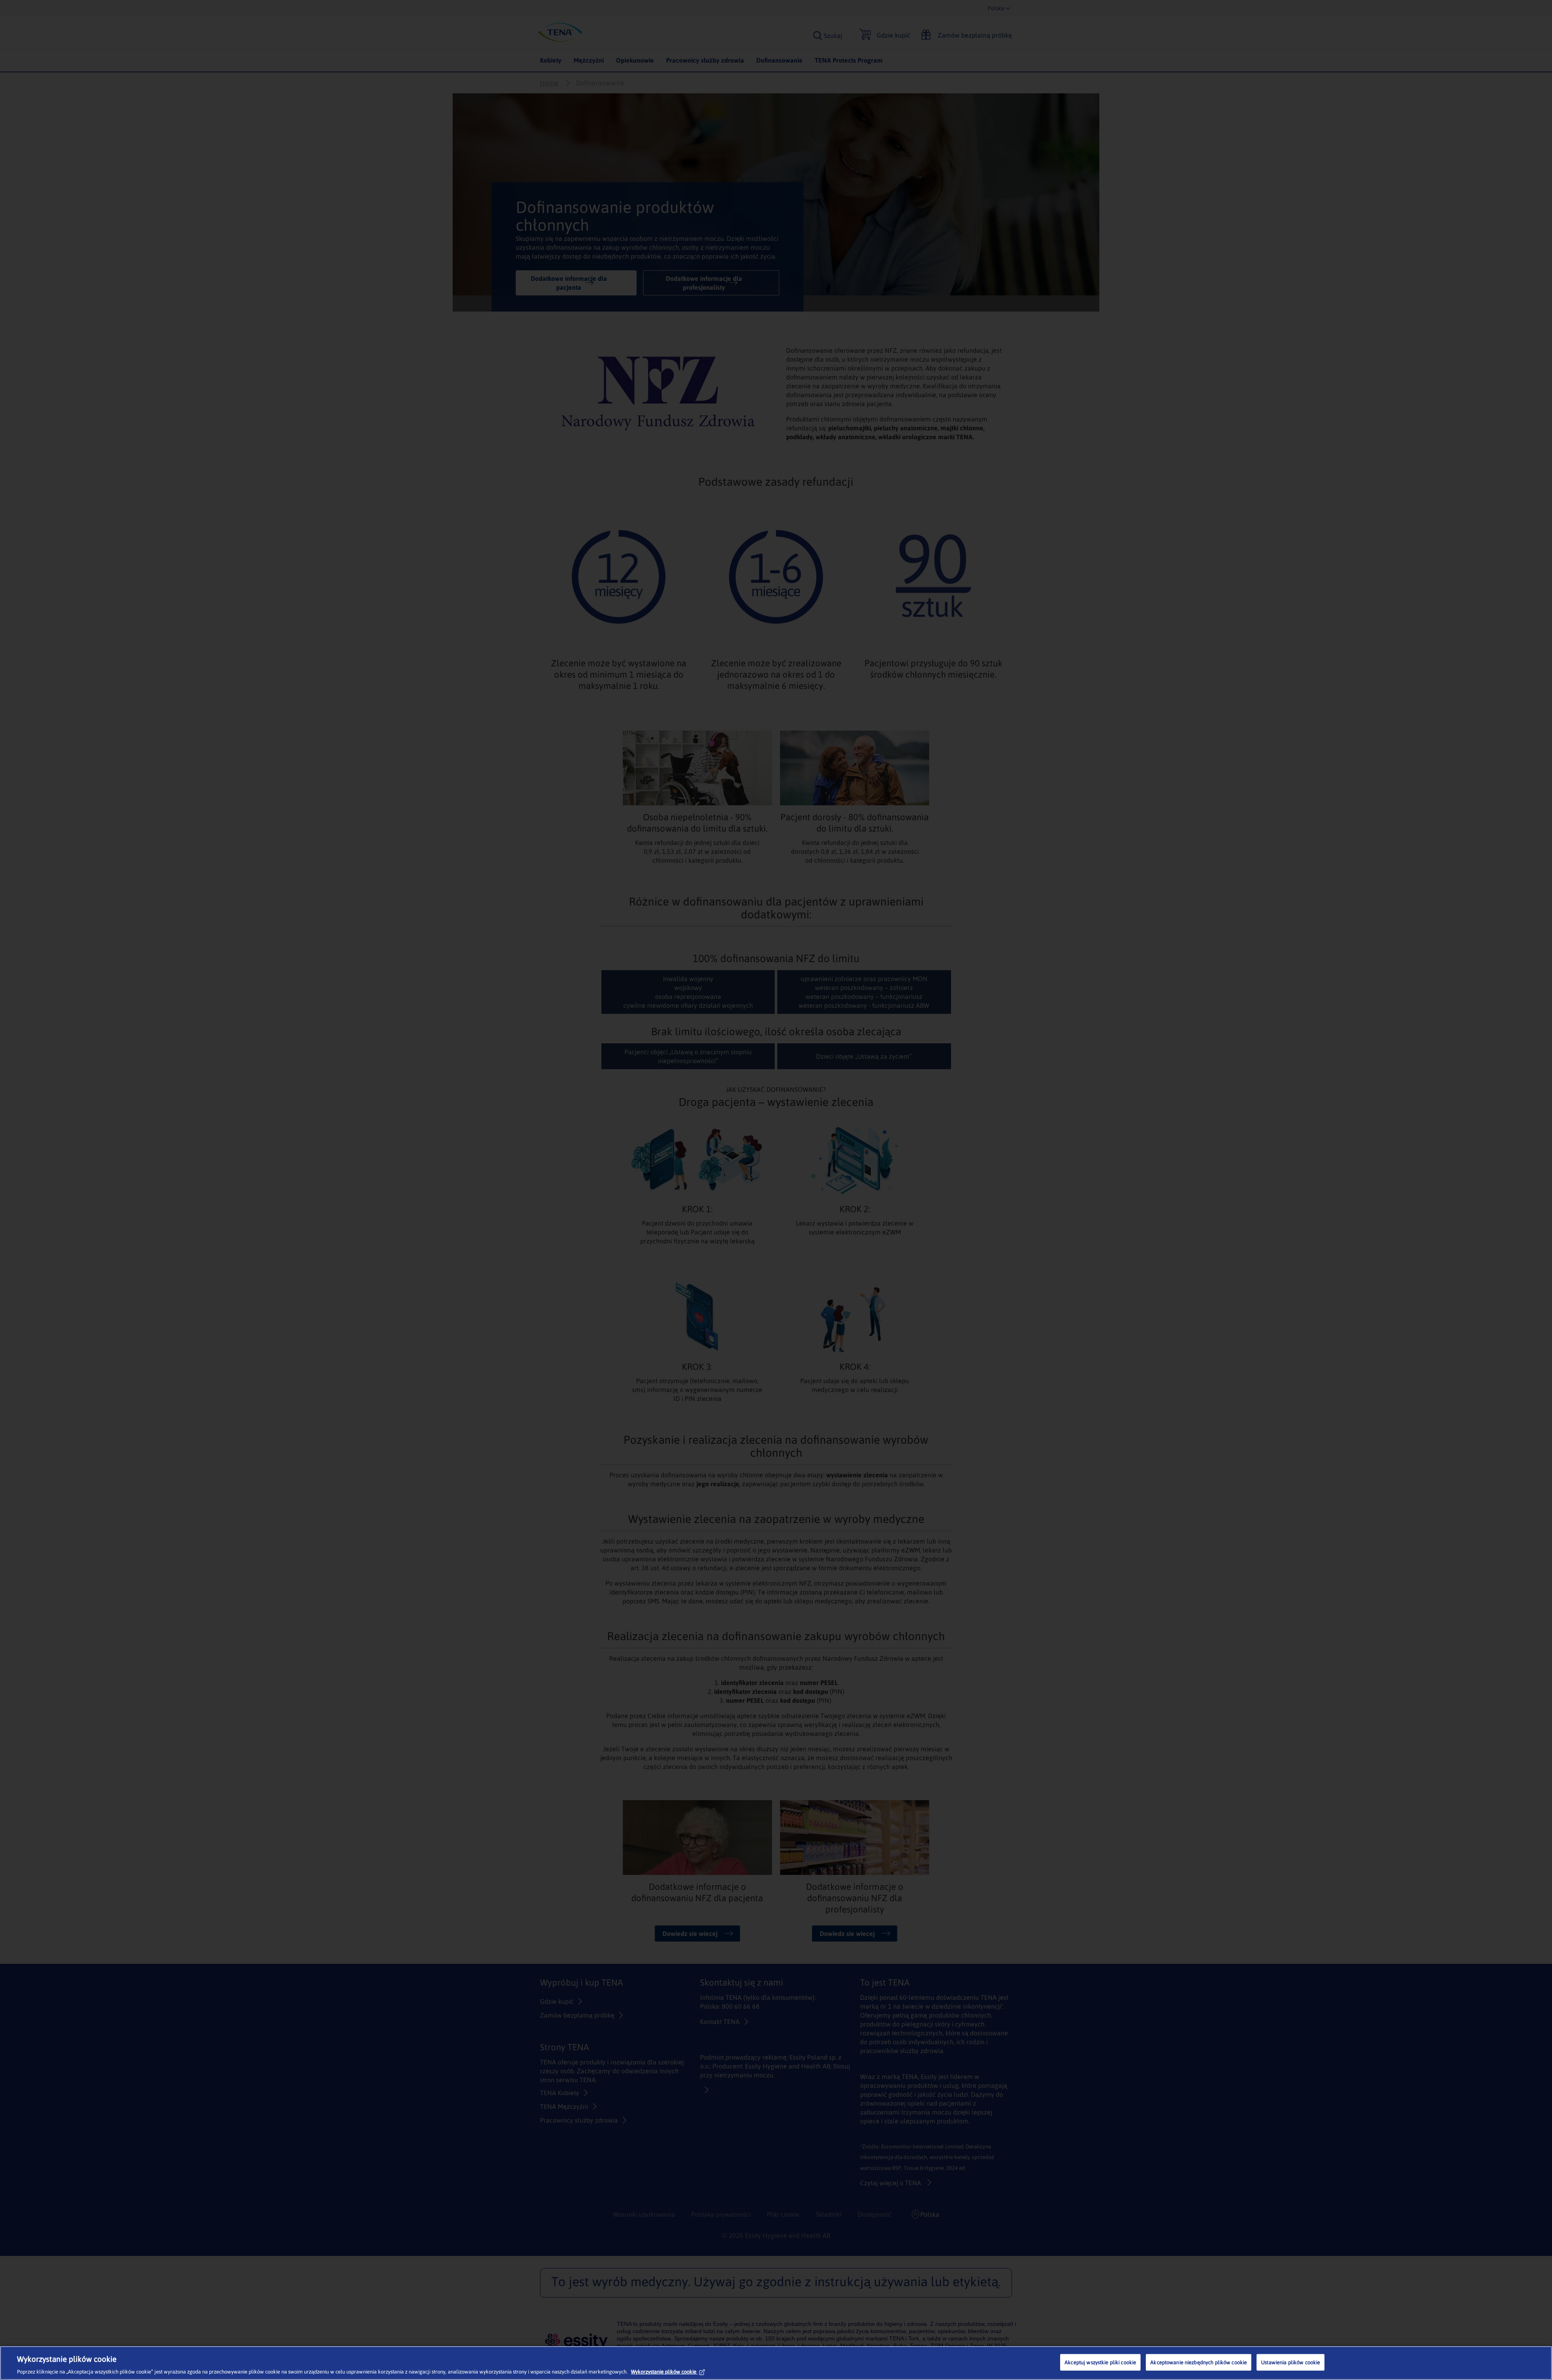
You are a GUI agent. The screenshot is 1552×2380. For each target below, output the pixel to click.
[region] (776, 2363)
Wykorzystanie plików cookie (664, 2372)
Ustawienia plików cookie (1291, 2362)
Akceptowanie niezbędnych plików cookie (1199, 2362)
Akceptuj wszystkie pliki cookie (1100, 2362)
